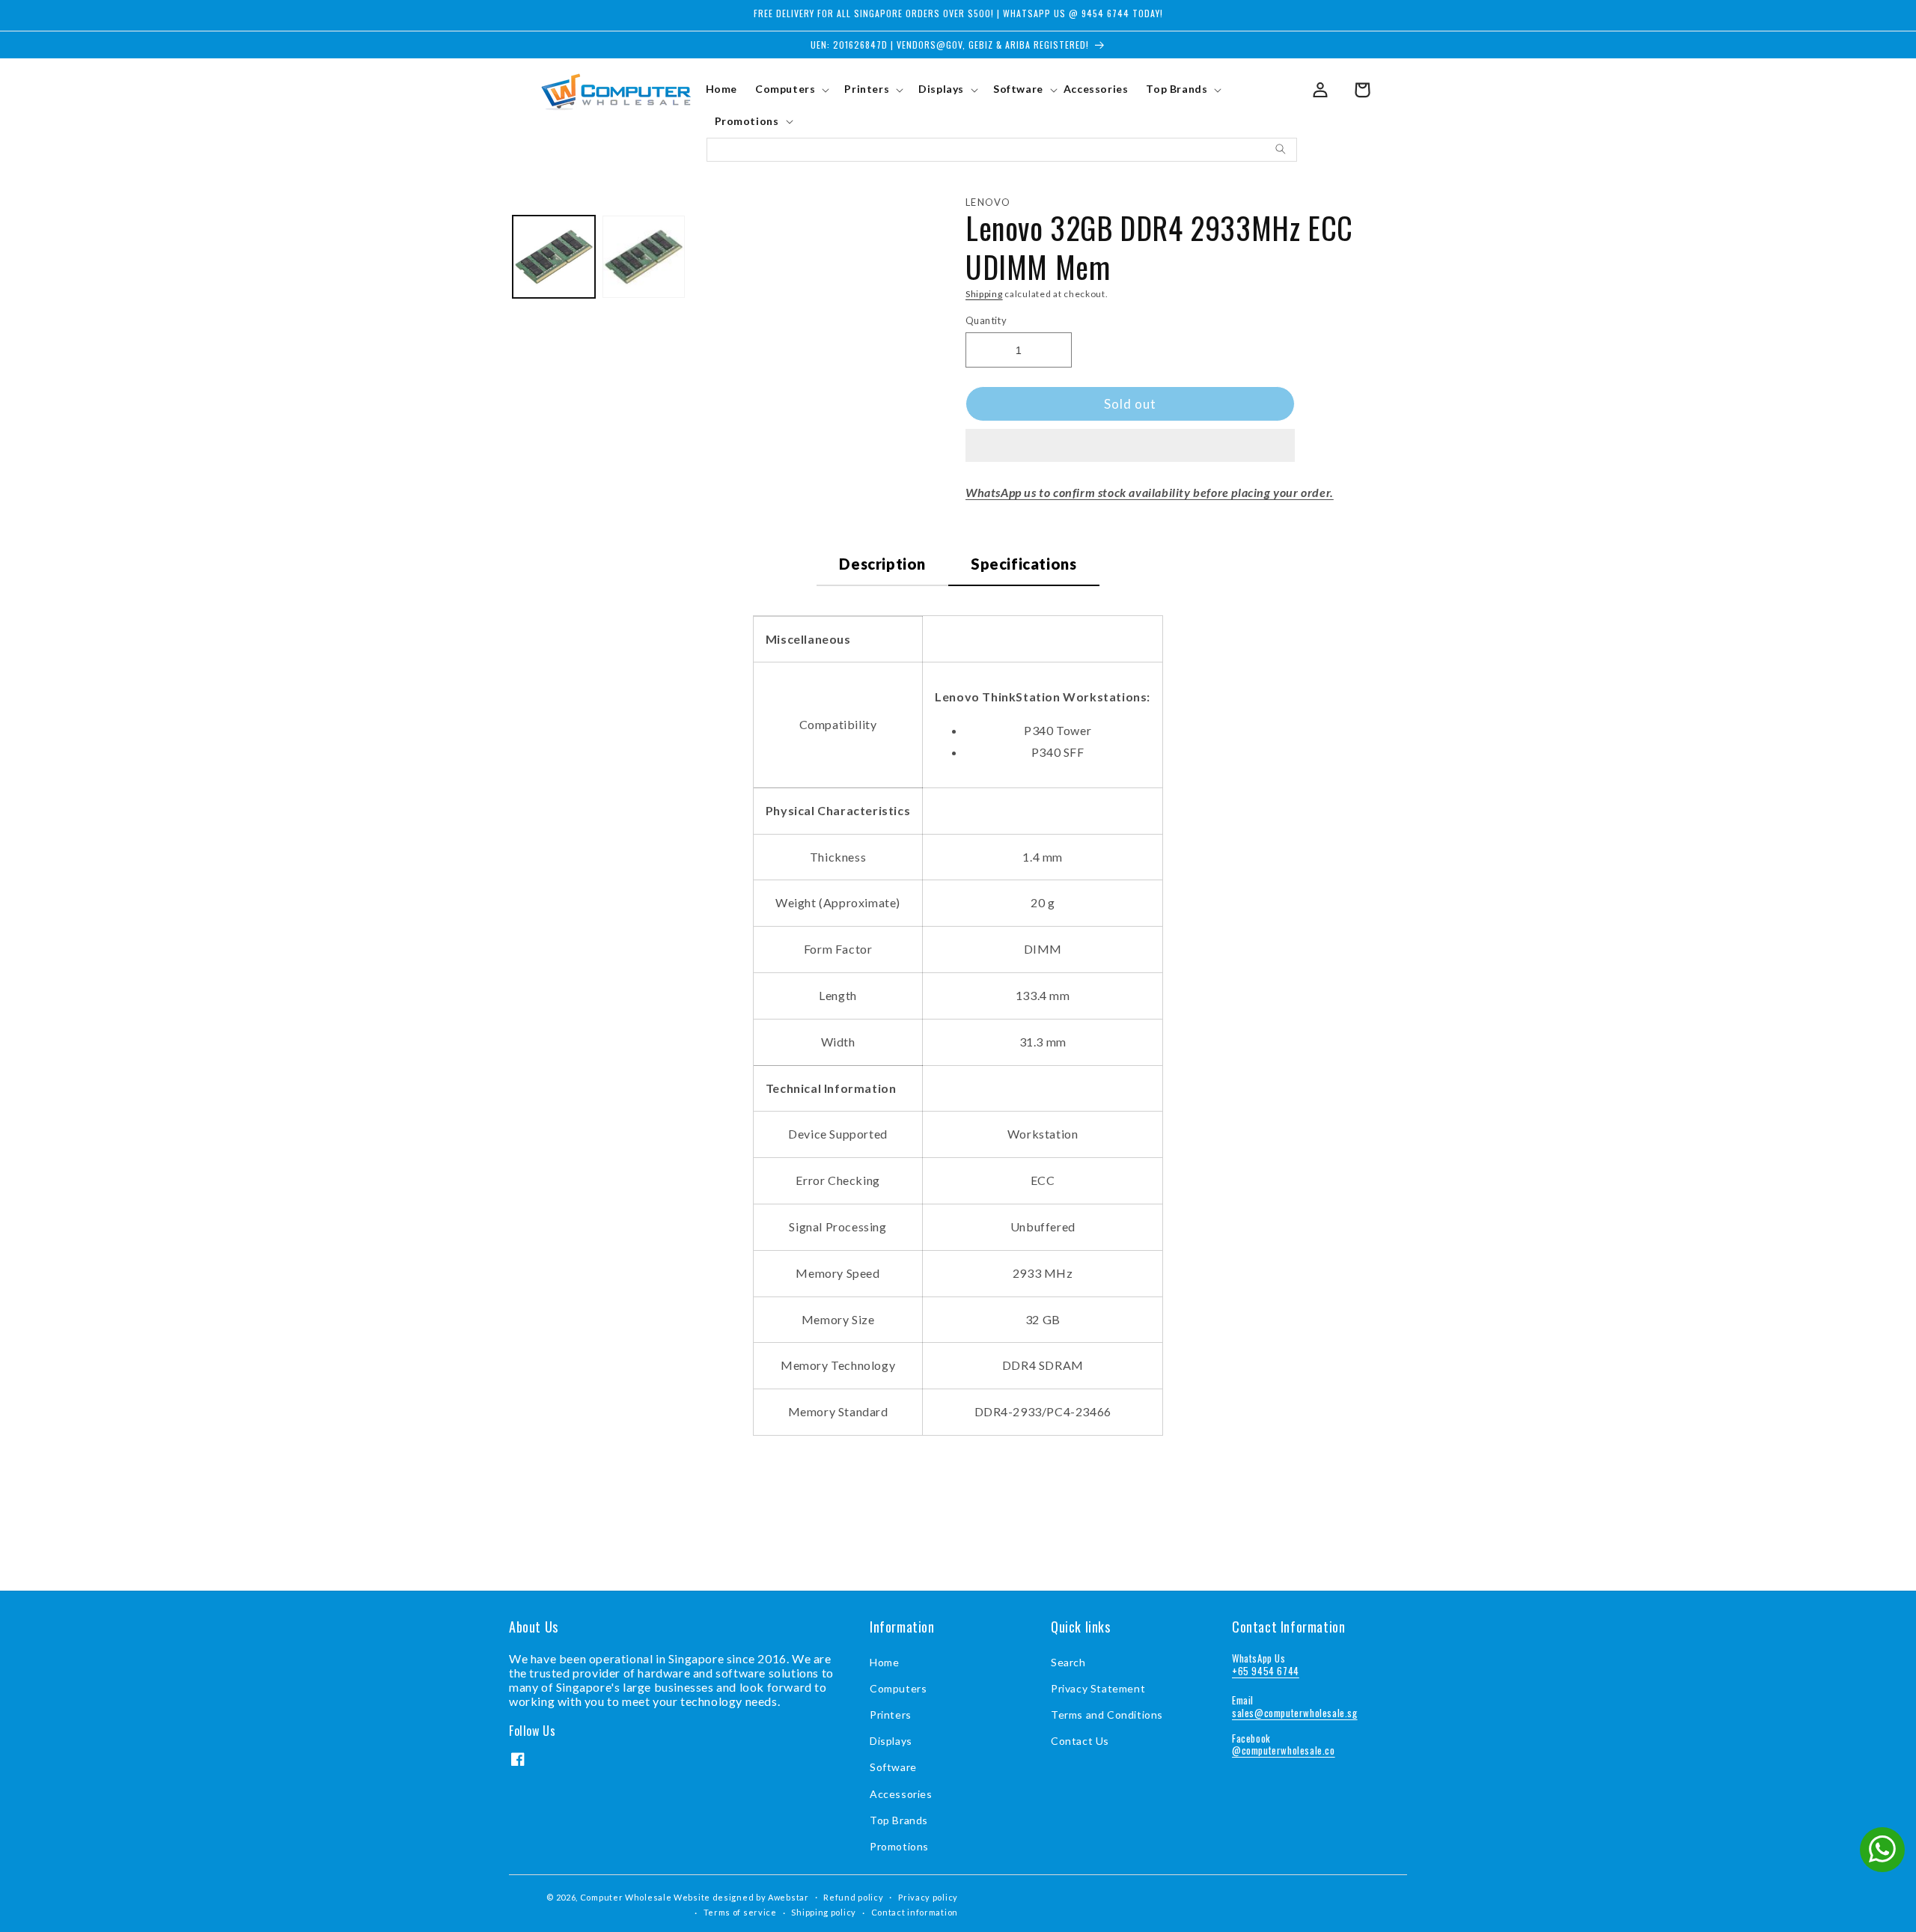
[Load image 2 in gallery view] (644, 257)
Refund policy (853, 1897)
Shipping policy (824, 1912)
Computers (898, 1688)
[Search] (1281, 149)
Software (893, 1767)
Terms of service (740, 1912)
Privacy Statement (1098, 1688)
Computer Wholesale (626, 1897)
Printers (891, 1715)
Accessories (901, 1794)
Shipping (984, 294)
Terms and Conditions (1107, 1715)
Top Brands (899, 1820)
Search (1068, 1662)
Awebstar (788, 1897)
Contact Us (1080, 1741)
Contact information (915, 1912)
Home (884, 1662)
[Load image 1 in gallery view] (554, 257)
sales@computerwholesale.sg (1295, 1713)
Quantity (986, 320)
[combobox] (1002, 150)
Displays (891, 1741)
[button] (1130, 446)
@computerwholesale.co (1284, 1750)
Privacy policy (928, 1897)
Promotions (899, 1846)
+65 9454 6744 (1266, 1671)
